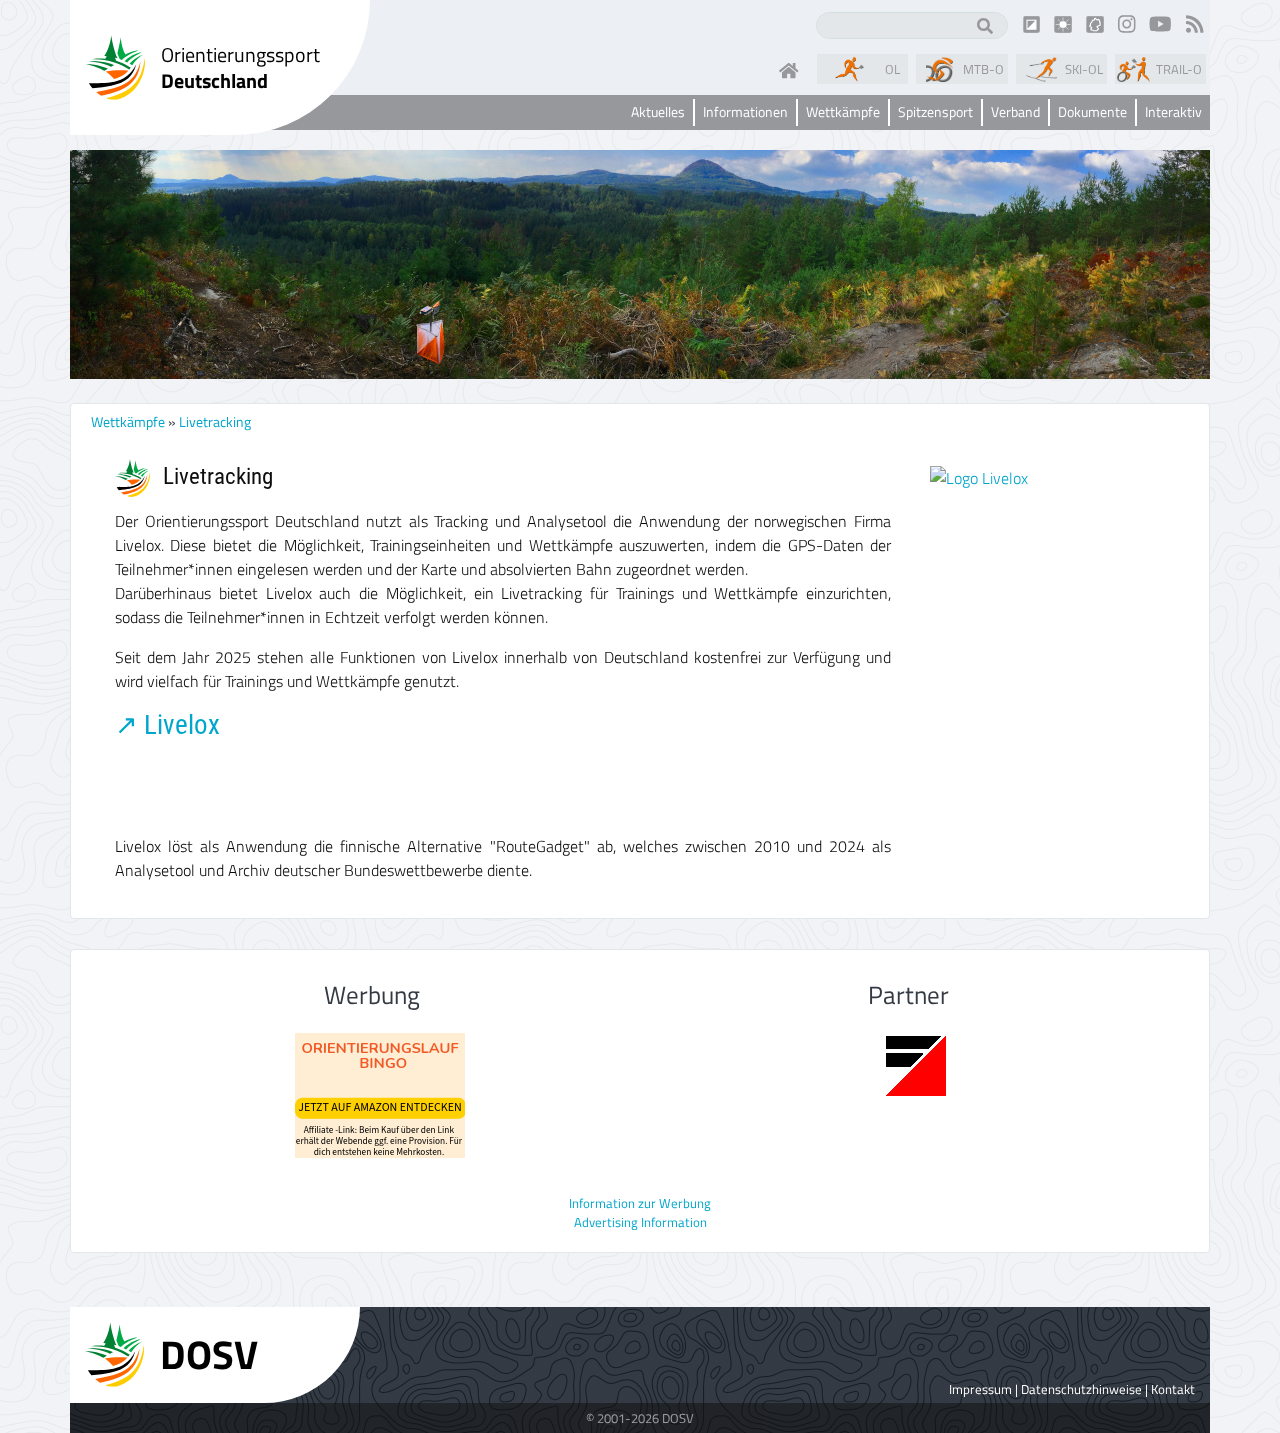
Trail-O (1179, 69)
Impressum (980, 1389)
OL (892, 69)
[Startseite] (793, 69)
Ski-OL (1084, 69)
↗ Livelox (167, 725)
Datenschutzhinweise (1081, 1389)
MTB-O (983, 69)
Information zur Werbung (640, 1203)
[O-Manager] (1032, 23)
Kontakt (1173, 1389)
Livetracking (215, 421)
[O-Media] (1063, 23)
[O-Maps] (1095, 23)
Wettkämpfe (128, 421)
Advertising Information (640, 1222)
